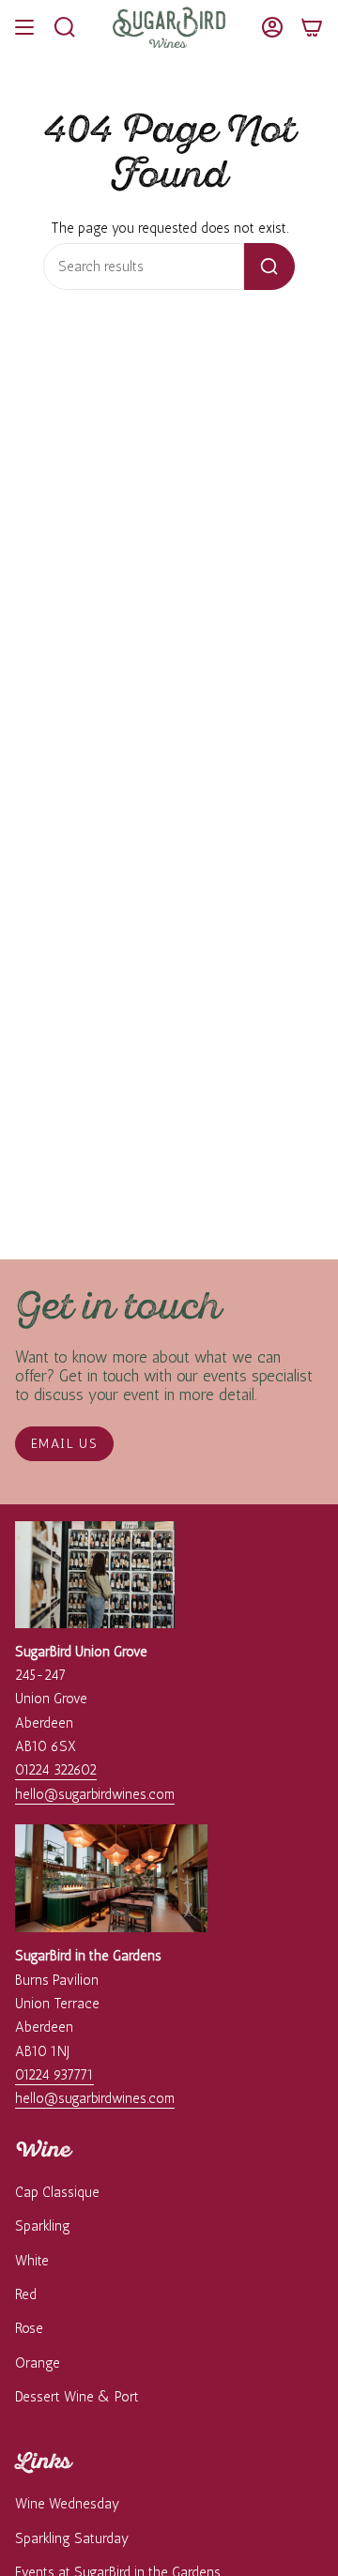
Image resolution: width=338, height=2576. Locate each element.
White (32, 2261)
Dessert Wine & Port (77, 2397)
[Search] (269, 267)
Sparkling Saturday (72, 2538)
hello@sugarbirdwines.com (95, 1794)
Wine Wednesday (67, 2504)
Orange (38, 2363)
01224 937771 (54, 2075)
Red (26, 2294)
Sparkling (43, 2226)
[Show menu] (24, 27)
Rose (29, 2328)
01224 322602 (56, 1770)
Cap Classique (57, 2192)
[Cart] (312, 27)
